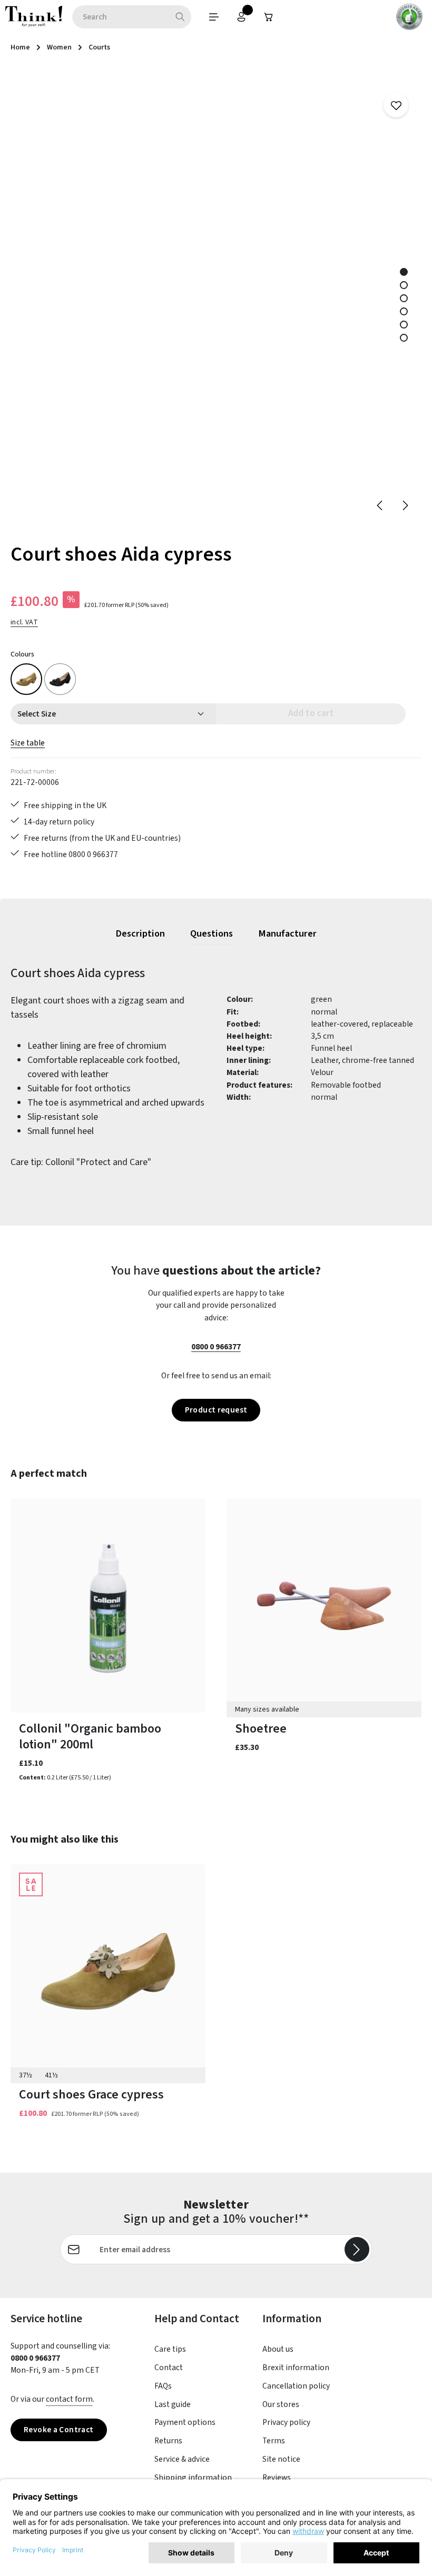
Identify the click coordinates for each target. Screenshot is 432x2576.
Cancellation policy (296, 2386)
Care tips (170, 2349)
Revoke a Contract (59, 2430)
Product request (216, 1410)
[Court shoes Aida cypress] (26, 679)
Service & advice (182, 2459)
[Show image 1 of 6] (404, 272)
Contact (169, 2368)
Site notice (281, 2459)
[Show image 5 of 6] (404, 325)
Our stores (281, 2404)
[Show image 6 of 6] (404, 338)
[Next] (405, 505)
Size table (28, 743)
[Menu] (214, 17)
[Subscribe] (357, 2249)
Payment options (185, 2422)
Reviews (277, 2478)
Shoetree (261, 1729)
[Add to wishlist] (396, 105)
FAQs (163, 2386)
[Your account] (241, 17)
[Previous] (380, 505)
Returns (168, 2441)
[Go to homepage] (34, 17)
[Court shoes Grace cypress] (108, 1971)
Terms (274, 2441)
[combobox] (121, 17)
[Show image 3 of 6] (404, 298)
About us (278, 2349)
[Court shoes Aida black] (60, 679)
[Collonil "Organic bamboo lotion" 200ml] (108, 1605)
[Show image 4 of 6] (404, 311)
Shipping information (193, 2478)
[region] (216, 297)
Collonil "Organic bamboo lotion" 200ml (90, 1737)
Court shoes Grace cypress (91, 2095)
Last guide (173, 2404)
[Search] (180, 17)
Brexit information (296, 2368)
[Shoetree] (324, 1605)
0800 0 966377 (216, 1347)
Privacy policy (286, 2422)
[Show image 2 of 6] (404, 285)
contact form (69, 2399)
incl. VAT (24, 622)
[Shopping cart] (269, 17)
